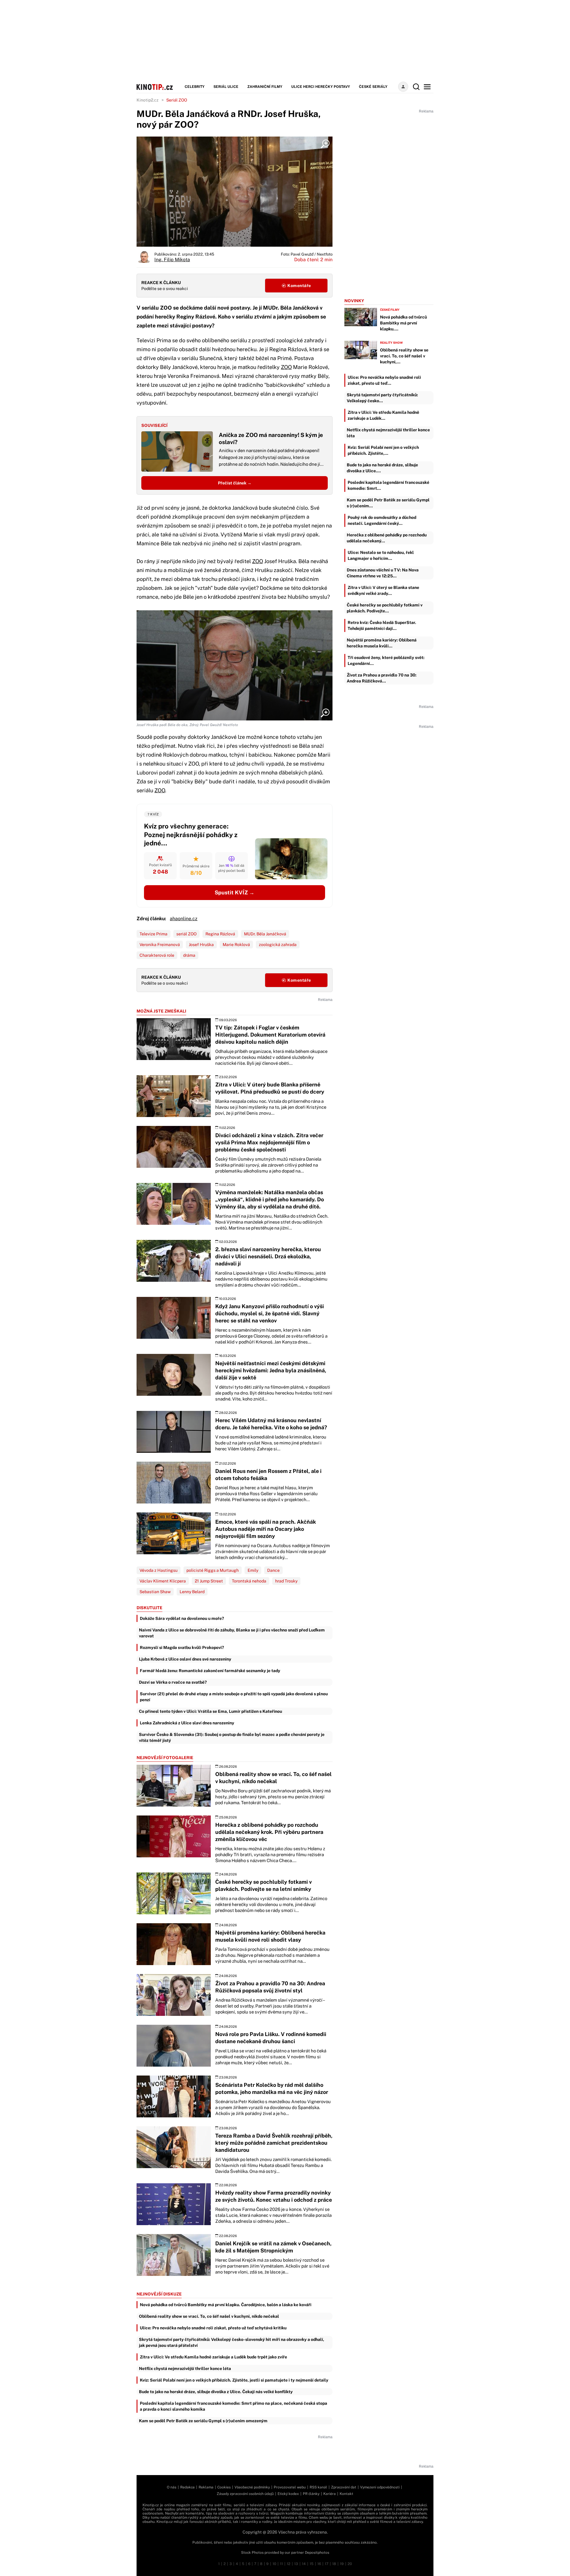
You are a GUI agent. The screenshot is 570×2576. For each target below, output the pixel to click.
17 (327, 2564)
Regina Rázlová (220, 934)
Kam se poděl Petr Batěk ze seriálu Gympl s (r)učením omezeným (203, 2421)
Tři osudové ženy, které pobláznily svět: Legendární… (386, 660)
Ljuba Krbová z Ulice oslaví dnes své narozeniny (185, 1659)
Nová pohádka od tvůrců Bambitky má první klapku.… (403, 323)
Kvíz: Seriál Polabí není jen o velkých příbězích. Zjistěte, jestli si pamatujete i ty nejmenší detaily (234, 2380)
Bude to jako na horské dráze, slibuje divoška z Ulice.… (382, 468)
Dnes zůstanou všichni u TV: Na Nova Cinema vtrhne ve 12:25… (383, 573)
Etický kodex (288, 2494)
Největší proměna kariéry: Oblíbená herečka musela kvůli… (382, 643)
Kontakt (346, 2494)
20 (350, 2564)
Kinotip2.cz (148, 100)
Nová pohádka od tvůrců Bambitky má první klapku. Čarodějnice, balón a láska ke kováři (226, 2305)
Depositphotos (317, 2553)
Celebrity (195, 87)
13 (296, 2564)
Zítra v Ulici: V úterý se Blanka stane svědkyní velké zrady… (383, 590)
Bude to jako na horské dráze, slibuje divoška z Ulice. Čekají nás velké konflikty (216, 2392)
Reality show (391, 343)
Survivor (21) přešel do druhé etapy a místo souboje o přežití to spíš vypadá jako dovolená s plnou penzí (234, 1697)
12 (289, 2564)
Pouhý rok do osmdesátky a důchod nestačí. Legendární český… (382, 520)
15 (312, 2564)
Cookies (224, 2487)
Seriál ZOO (177, 100)
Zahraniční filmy (265, 87)
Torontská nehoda (249, 1581)
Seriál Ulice (226, 87)
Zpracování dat (344, 2487)
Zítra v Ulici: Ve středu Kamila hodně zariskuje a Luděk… (383, 415)
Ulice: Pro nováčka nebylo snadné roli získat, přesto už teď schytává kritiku (213, 2328)
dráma (189, 955)
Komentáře (299, 286)
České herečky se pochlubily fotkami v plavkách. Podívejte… (385, 608)
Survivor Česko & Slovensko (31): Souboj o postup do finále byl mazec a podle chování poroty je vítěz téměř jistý (232, 1737)
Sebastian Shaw (155, 1592)
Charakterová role (157, 955)
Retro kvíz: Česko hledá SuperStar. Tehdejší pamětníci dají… (382, 625)
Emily (253, 1570)
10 (274, 2564)
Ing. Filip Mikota (172, 260)
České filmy (390, 310)
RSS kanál (318, 2487)
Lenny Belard (192, 1592)
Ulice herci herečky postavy (321, 87)
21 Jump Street (209, 1581)
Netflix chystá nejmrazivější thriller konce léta (185, 2369)
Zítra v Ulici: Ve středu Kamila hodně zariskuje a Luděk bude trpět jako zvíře (213, 2357)
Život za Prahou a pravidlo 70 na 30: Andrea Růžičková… (382, 678)
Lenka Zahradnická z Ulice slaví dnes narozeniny (187, 1723)
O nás (172, 2487)
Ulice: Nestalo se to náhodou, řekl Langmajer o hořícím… (381, 555)
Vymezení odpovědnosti (380, 2487)
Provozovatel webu (290, 2487)
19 (342, 2564)
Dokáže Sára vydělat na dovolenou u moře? (182, 1618)
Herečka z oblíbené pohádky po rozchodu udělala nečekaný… (387, 538)
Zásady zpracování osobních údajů (245, 2494)
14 (304, 2564)
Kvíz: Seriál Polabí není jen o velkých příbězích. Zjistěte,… (383, 450)
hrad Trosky (286, 1581)
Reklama (206, 2487)
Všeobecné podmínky (252, 2487)
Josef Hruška (201, 945)
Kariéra (330, 2494)
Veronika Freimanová (160, 945)
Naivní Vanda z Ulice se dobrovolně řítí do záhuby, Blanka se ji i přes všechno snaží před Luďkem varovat (232, 1633)
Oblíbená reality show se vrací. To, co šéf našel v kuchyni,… (404, 356)
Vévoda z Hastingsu (159, 1570)
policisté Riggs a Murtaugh (213, 1570)
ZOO (286, 367)
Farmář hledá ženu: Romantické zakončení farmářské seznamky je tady (210, 1671)
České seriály (373, 87)
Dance (273, 1570)
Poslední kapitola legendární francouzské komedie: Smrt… (388, 485)
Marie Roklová (236, 945)
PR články (311, 2494)
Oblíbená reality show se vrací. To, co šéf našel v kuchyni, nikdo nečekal (209, 2316)
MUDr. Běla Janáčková (265, 934)
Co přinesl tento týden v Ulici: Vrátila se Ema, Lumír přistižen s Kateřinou (210, 1711)
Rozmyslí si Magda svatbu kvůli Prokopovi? (182, 1647)
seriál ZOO (186, 934)
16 (319, 2564)
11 (281, 2564)
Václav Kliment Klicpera (163, 1581)
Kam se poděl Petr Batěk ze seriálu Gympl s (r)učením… (388, 503)
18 (334, 2564)
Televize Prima (153, 934)
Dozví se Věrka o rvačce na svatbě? (173, 1682)
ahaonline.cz (184, 919)
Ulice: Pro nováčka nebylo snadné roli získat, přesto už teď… (384, 380)
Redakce (187, 2487)
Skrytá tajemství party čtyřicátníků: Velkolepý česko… (382, 398)
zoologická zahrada (278, 945)
